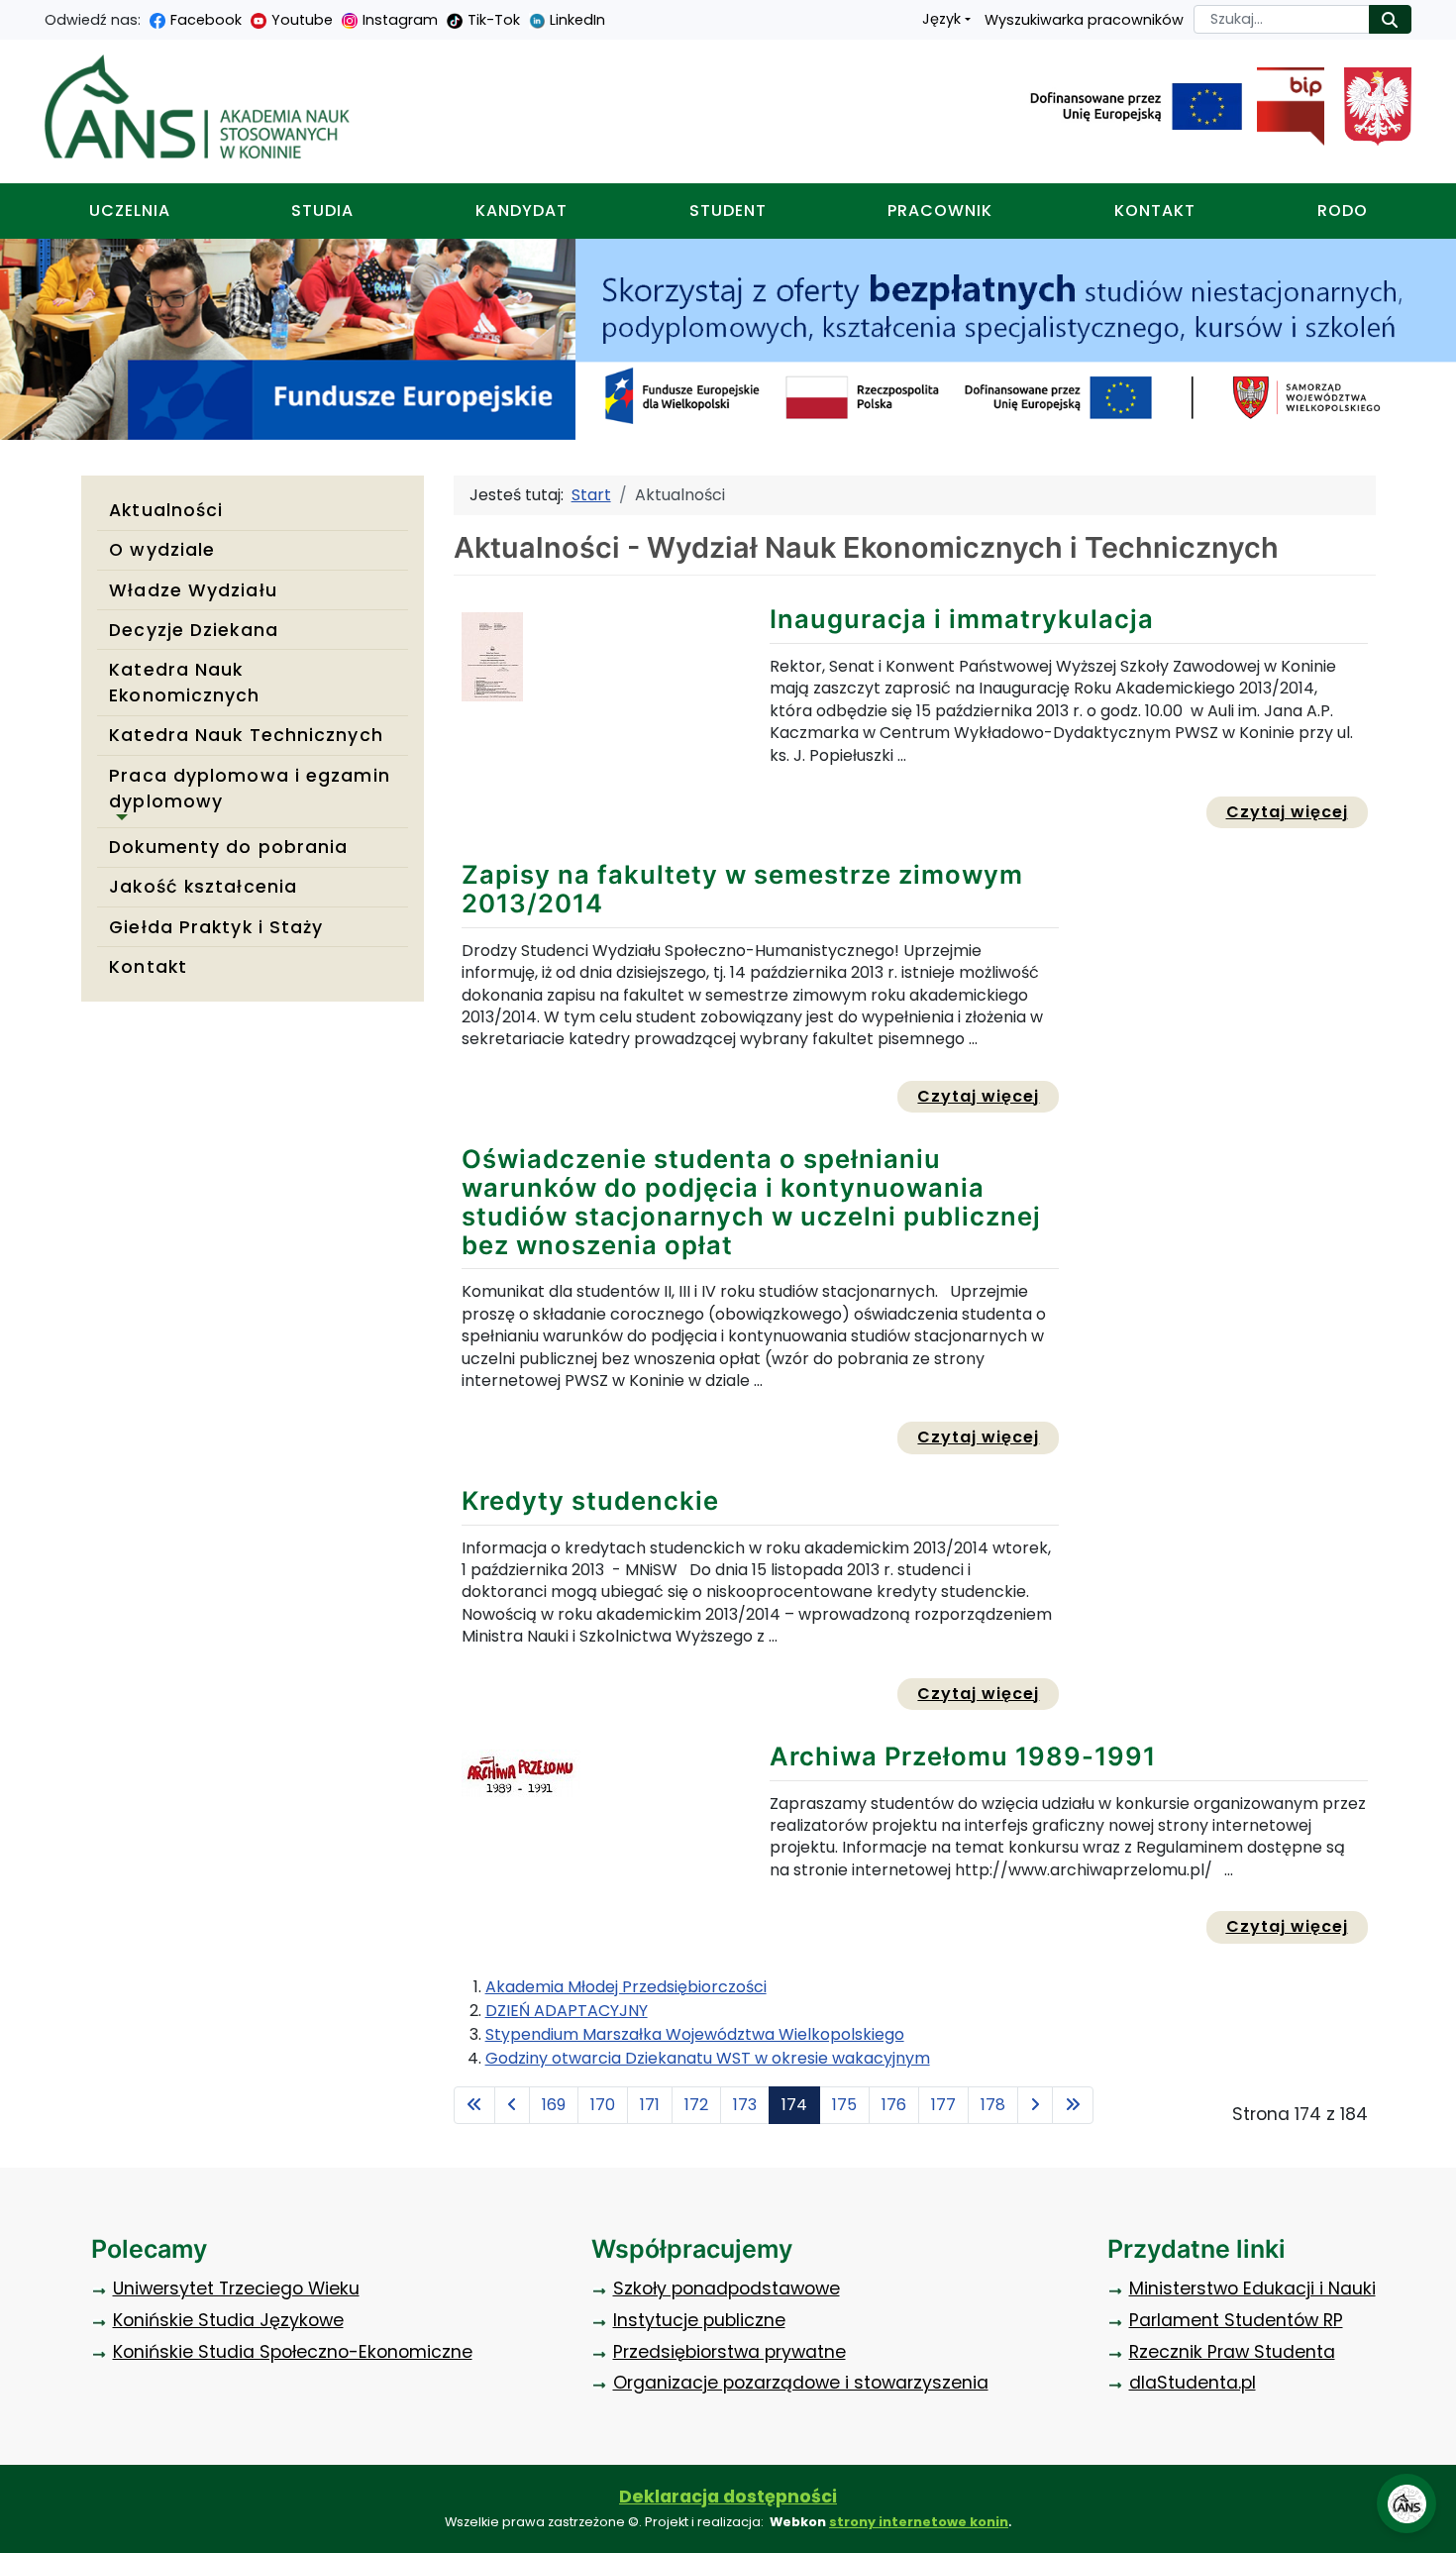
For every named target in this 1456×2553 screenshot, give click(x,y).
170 (603, 2105)
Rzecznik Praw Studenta (1232, 2352)
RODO (1343, 211)
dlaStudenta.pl (1193, 2383)
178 (993, 2105)
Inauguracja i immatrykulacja (962, 619)
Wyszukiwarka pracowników (1084, 20)
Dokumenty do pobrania (228, 847)
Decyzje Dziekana (194, 630)
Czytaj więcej (1297, 811)
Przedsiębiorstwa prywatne (729, 2352)
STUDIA (322, 211)
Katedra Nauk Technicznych (246, 735)
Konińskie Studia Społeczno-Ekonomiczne (293, 2352)
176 (894, 2105)
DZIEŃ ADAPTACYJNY (567, 2011)
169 (554, 2105)
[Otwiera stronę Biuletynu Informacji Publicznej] (1283, 107)
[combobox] (1282, 19)
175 (844, 2105)
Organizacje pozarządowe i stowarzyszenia (801, 2383)
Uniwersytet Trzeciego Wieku (236, 2288)
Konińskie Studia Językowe (228, 2320)
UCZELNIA (130, 211)
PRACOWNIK (940, 211)
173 (745, 2105)
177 (943, 2105)
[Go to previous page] (512, 2105)
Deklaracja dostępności (728, 2497)
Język (941, 19)
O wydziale (162, 550)
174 (794, 2105)
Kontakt (148, 967)
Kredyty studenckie (590, 1500)
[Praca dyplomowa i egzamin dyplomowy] (118, 817)
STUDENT (728, 211)
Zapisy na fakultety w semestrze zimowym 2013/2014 (742, 889)
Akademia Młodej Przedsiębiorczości (626, 1987)
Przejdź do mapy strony (15, 15)
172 (696, 2105)
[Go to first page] (474, 2105)
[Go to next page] (1035, 2105)
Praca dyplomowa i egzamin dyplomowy (250, 789)
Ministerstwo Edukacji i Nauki (1252, 2288)
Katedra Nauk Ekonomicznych (184, 683)
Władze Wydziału (193, 590)
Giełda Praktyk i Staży (216, 927)
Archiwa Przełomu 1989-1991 (963, 1756)
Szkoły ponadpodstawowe (727, 2288)
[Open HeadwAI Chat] (1406, 2503)
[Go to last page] (1073, 2105)
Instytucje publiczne (699, 2320)
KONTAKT (1155, 211)
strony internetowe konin (919, 2522)
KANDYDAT (521, 211)
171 (650, 2105)
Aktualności (166, 510)
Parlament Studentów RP (1236, 2320)
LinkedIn (577, 20)
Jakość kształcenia (203, 887)
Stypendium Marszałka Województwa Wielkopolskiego (695, 2034)
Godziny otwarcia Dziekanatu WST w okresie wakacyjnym (708, 2058)
